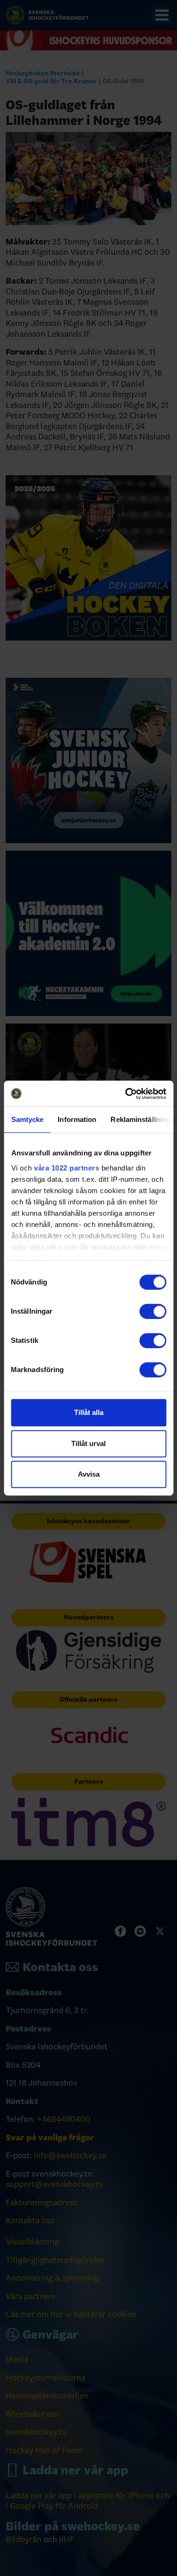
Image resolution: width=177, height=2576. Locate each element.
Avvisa (89, 1474)
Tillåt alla (89, 1412)
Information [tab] (77, 1119)
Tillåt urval (88, 1443)
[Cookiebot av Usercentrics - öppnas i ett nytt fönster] (126, 1094)
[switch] (153, 1311)
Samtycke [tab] (27, 1119)
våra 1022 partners (67, 1168)
